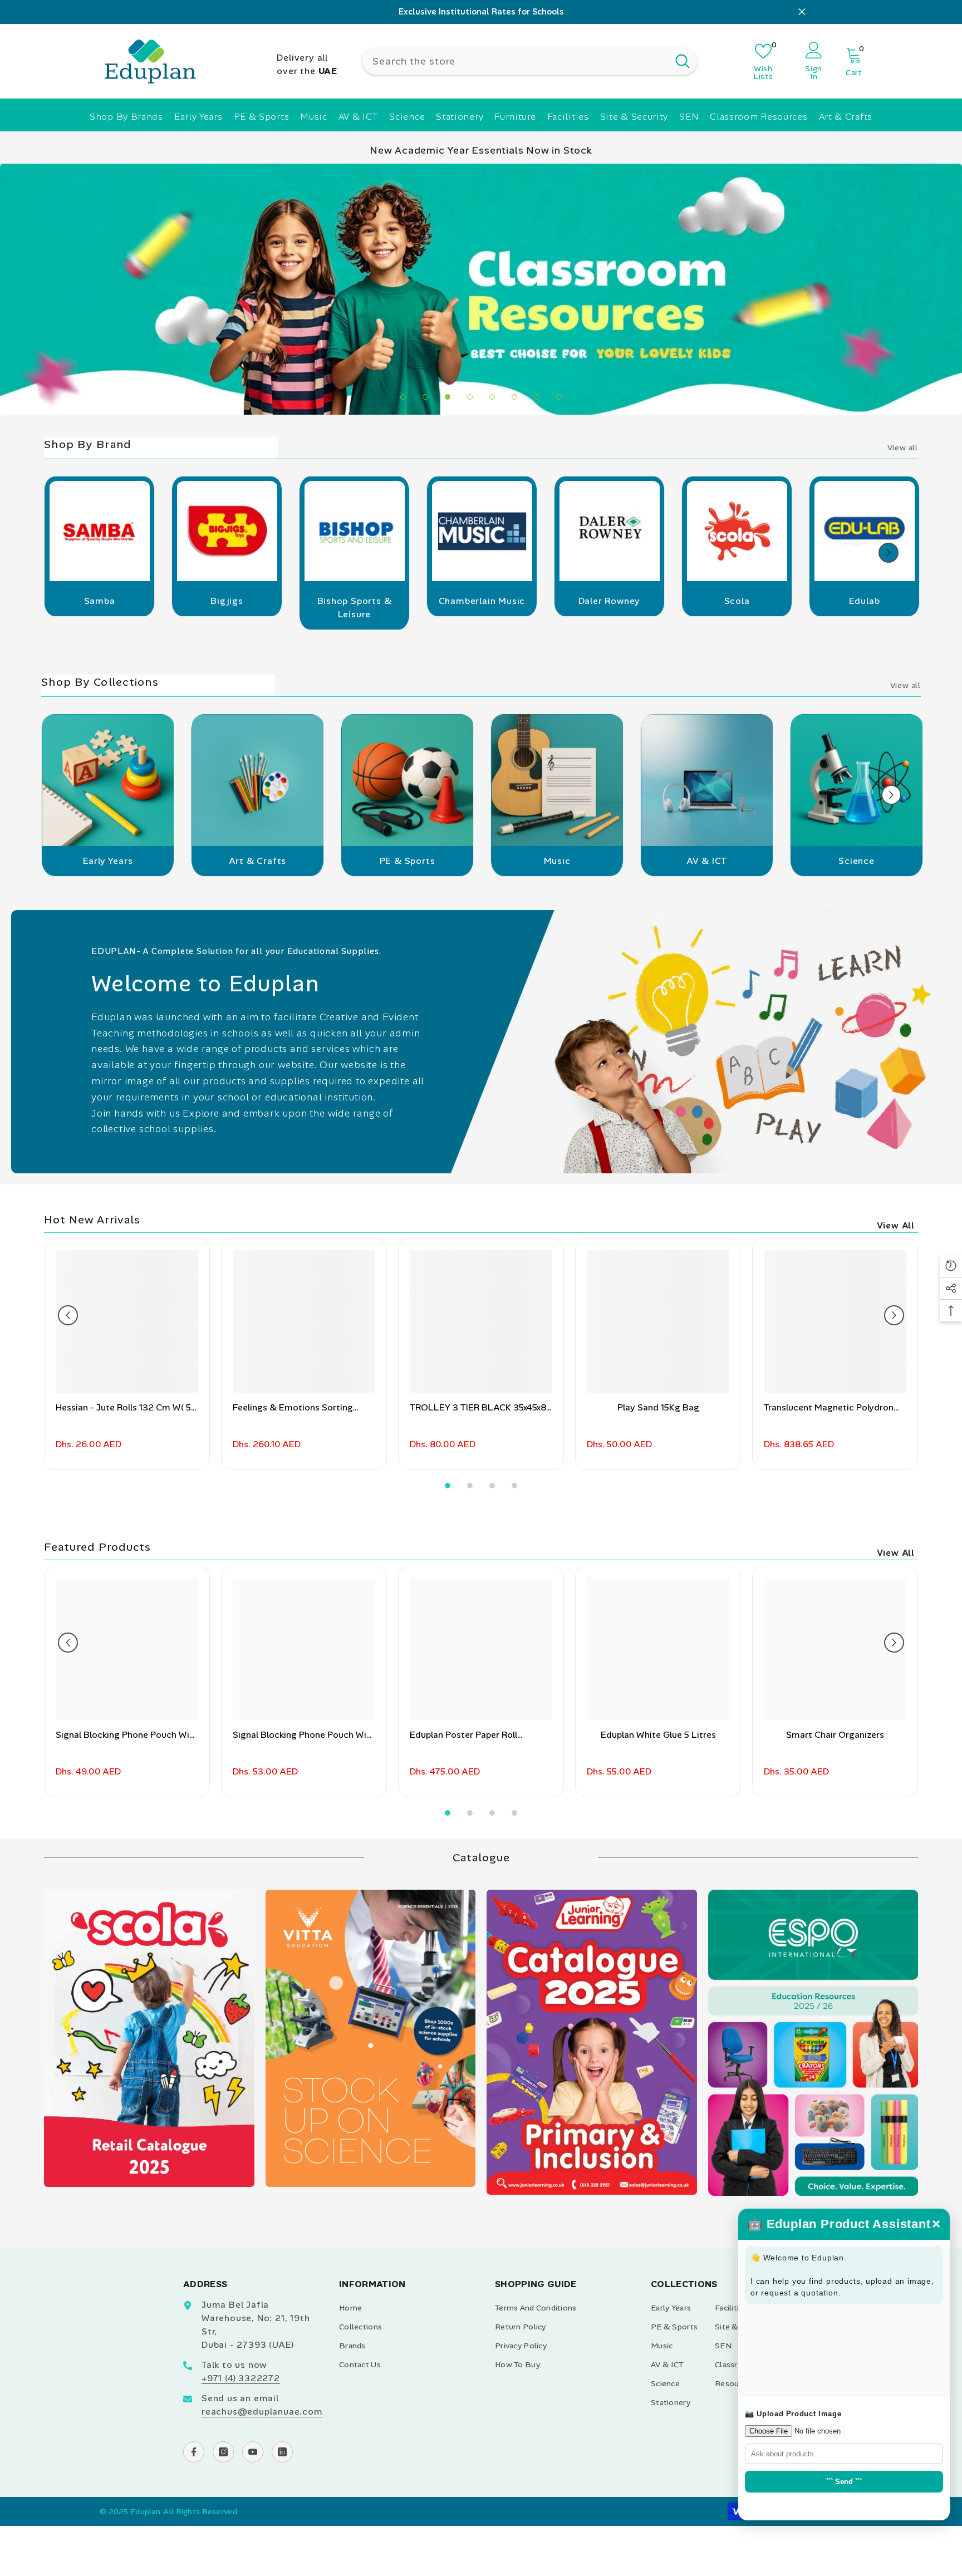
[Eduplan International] (99, 535)
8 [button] (559, 397)
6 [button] (514, 397)
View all (903, 448)
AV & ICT (707, 861)
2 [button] (425, 397)
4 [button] (470, 397)
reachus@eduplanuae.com (262, 2412)
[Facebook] (194, 2452)
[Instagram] (223, 2452)
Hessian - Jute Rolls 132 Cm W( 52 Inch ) (126, 1408)
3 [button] (448, 397)
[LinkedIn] (282, 2452)
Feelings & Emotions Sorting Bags (293, 1408)
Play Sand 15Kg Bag (658, 1407)
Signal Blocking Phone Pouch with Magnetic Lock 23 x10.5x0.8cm (127, 1735)
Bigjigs (227, 601)
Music (557, 861)
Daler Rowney (610, 601)
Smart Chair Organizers (835, 1735)
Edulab (865, 601)
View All (896, 1225)
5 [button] (492, 397)
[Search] (530, 61)
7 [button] (537, 397)
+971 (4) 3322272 (241, 2378)
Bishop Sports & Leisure (355, 608)
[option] (481, 12)
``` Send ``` (844, 2482)
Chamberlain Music (482, 601)
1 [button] (403, 397)
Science (857, 861)
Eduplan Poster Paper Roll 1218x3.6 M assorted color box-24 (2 (481, 1735)
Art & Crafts (258, 861)
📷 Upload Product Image (793, 2414)
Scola (737, 601)
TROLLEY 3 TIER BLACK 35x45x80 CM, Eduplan (481, 1408)
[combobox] (515, 61)
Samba (100, 601)
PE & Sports (408, 861)
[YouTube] (253, 2452)
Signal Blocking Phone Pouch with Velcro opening (304, 1735)
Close (802, 12)
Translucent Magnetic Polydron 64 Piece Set (829, 1408)
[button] (889, 553)
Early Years (108, 861)
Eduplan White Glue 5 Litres (658, 1735)
